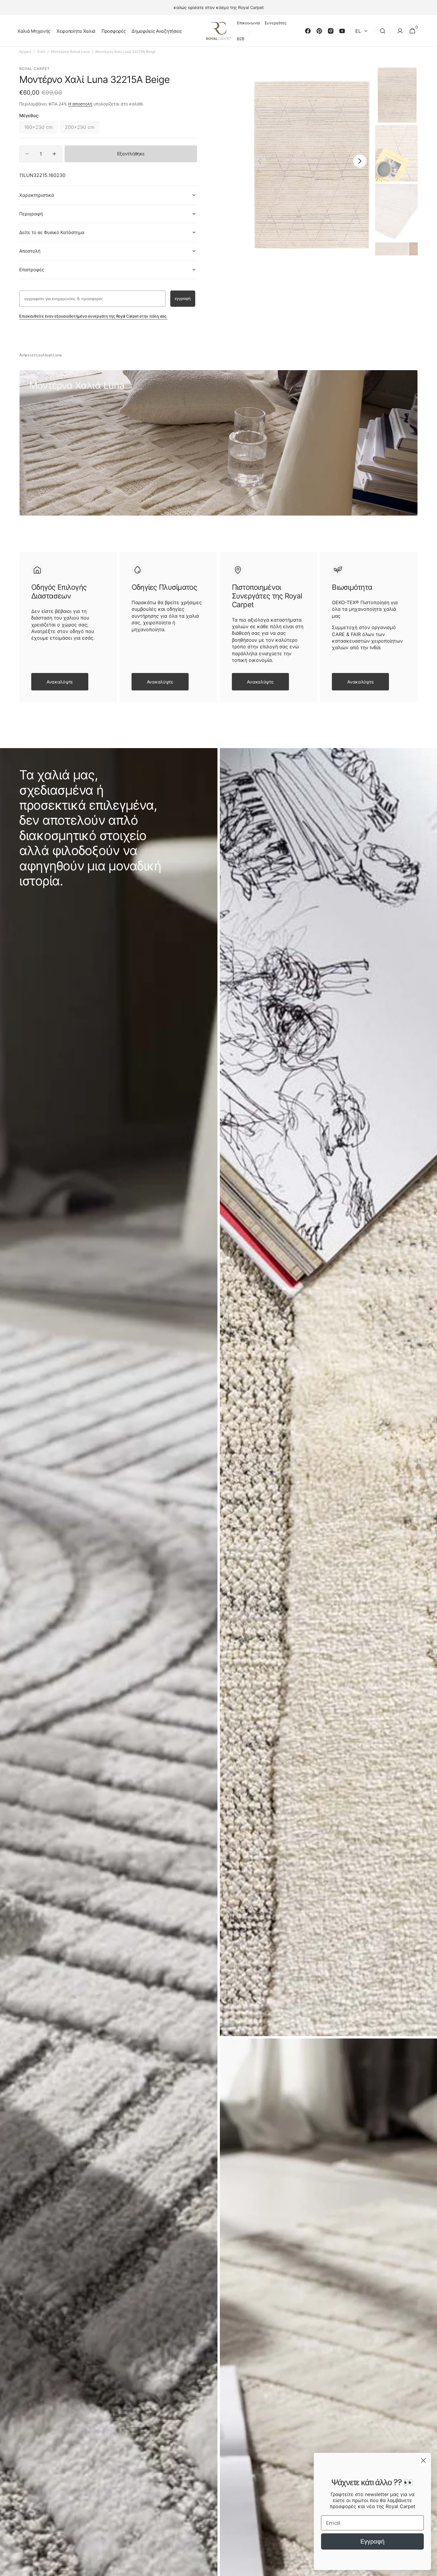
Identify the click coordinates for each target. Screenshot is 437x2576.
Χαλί (41, 52)
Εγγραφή (372, 2541)
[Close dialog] (423, 2460)
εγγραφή (183, 298)
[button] (383, 31)
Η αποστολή (80, 104)
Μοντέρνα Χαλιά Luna (70, 52)
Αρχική (25, 52)
